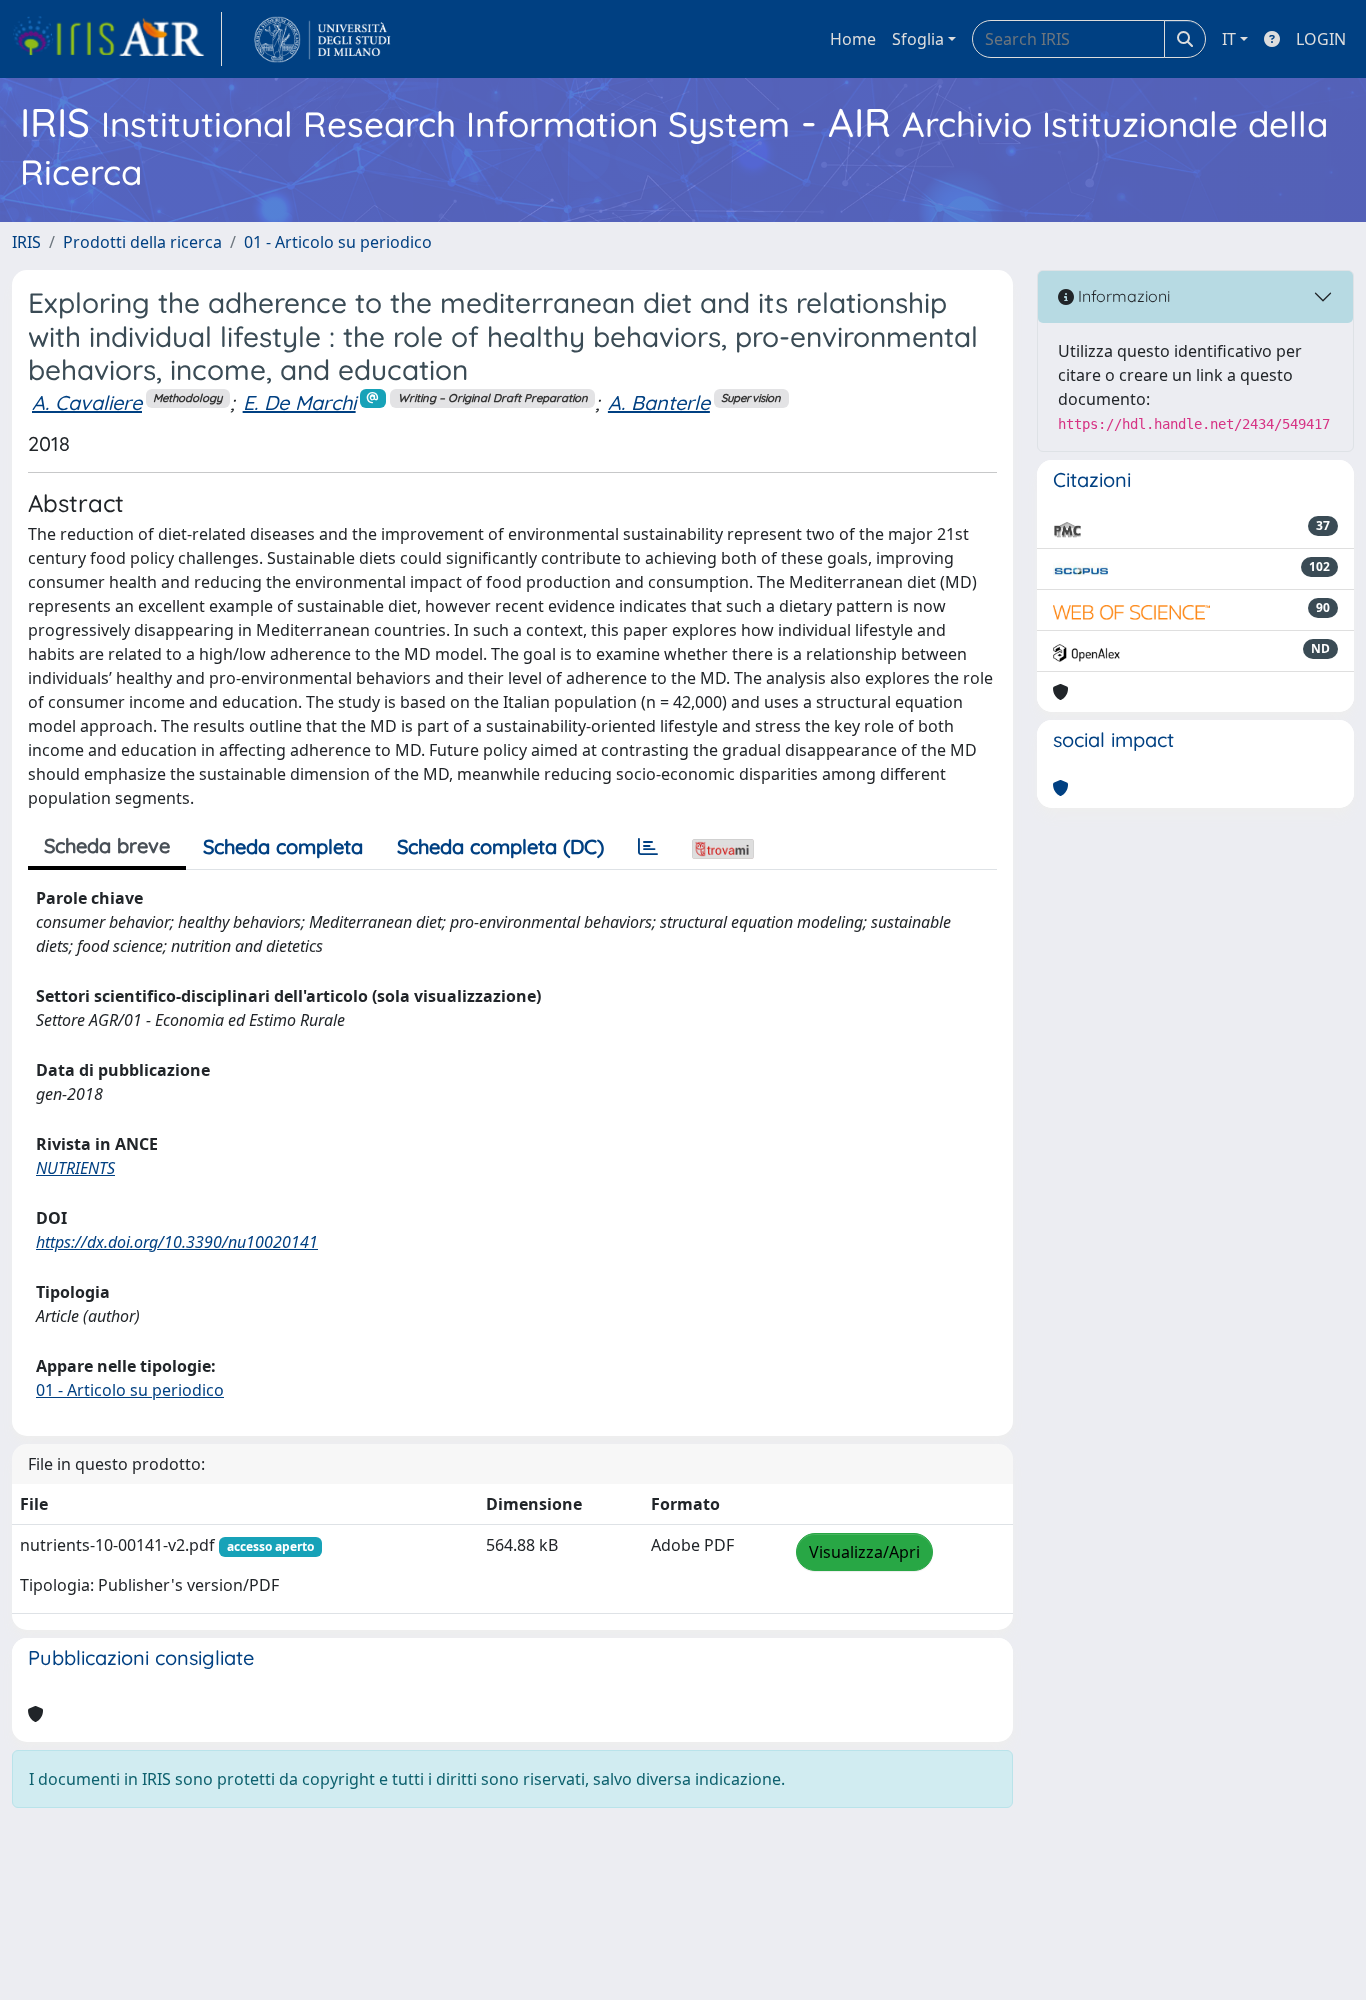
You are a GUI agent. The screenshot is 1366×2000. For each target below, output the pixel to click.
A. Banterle (659, 402)
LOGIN (1321, 39)
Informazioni (1122, 296)
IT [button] (1229, 39)
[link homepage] (117, 39)
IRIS (26, 242)
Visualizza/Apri (864, 1552)
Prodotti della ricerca (142, 242)
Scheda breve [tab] (107, 845)
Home (853, 39)
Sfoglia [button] (918, 39)
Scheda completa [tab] (283, 846)
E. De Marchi (299, 402)
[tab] (648, 847)
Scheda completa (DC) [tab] (500, 846)
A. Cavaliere (87, 402)
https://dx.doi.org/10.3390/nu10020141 (177, 1242)
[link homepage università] (322, 39)
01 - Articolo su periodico (338, 242)
